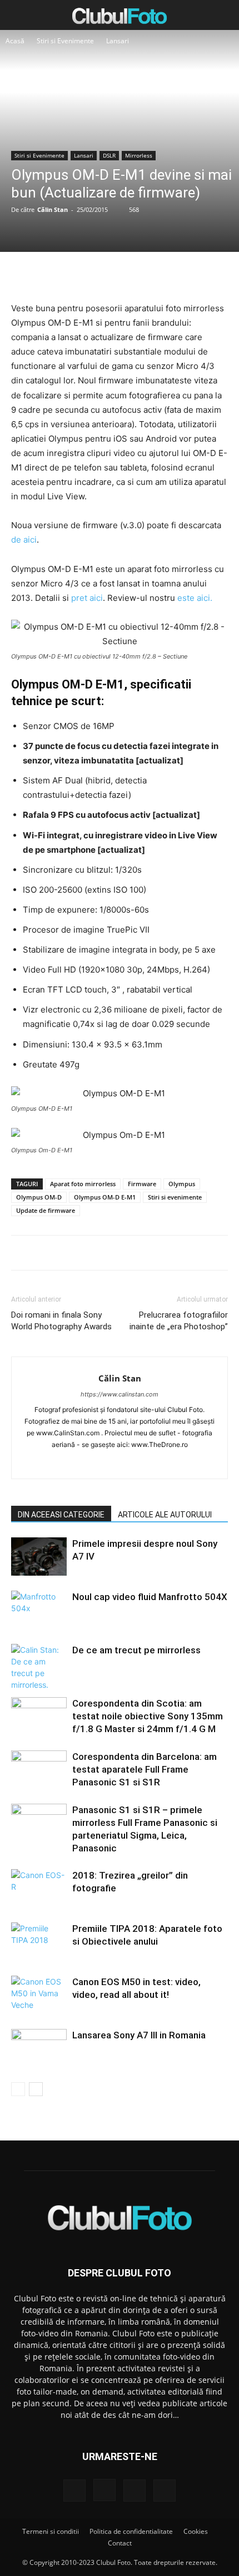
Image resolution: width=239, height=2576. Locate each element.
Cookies (196, 2531)
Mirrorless (139, 155)
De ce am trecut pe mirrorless (136, 1650)
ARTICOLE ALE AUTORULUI (165, 1515)
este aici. (195, 598)
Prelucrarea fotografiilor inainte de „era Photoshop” (179, 1321)
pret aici (87, 598)
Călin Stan (53, 209)
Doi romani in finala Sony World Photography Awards (61, 1321)
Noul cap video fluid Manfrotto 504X (150, 1597)
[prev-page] (18, 2089)
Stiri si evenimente (175, 1197)
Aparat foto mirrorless (83, 1184)
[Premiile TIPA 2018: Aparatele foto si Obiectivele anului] (39, 1942)
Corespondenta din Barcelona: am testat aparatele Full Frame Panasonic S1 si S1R (145, 1769)
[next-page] (36, 2089)
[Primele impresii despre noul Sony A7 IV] (39, 1557)
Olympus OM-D (39, 1197)
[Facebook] (68, 275)
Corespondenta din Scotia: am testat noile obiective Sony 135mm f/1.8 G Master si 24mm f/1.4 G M (148, 1716)
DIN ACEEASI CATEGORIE (61, 1515)
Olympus (182, 1184)
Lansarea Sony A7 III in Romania (139, 2035)
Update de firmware (46, 1210)
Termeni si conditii (51, 2531)
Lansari (118, 41)
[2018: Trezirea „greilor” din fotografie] (39, 1888)
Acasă (15, 41)
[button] (19, 15)
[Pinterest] (119, 275)
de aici (24, 540)
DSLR (109, 155)
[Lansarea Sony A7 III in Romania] (39, 2048)
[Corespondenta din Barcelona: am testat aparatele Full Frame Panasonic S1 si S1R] (39, 1770)
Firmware (142, 1184)
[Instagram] (96, 1463)
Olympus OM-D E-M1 (105, 1197)
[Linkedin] (120, 1463)
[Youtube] (166, 1463)
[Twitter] (93, 275)
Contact (120, 2543)
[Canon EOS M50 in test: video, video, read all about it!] (39, 1995)
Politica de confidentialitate (131, 2531)
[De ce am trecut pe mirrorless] (39, 1667)
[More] (171, 275)
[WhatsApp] (145, 275)
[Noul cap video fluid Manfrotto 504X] (39, 1610)
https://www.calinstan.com (120, 1394)
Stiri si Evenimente (65, 41)
